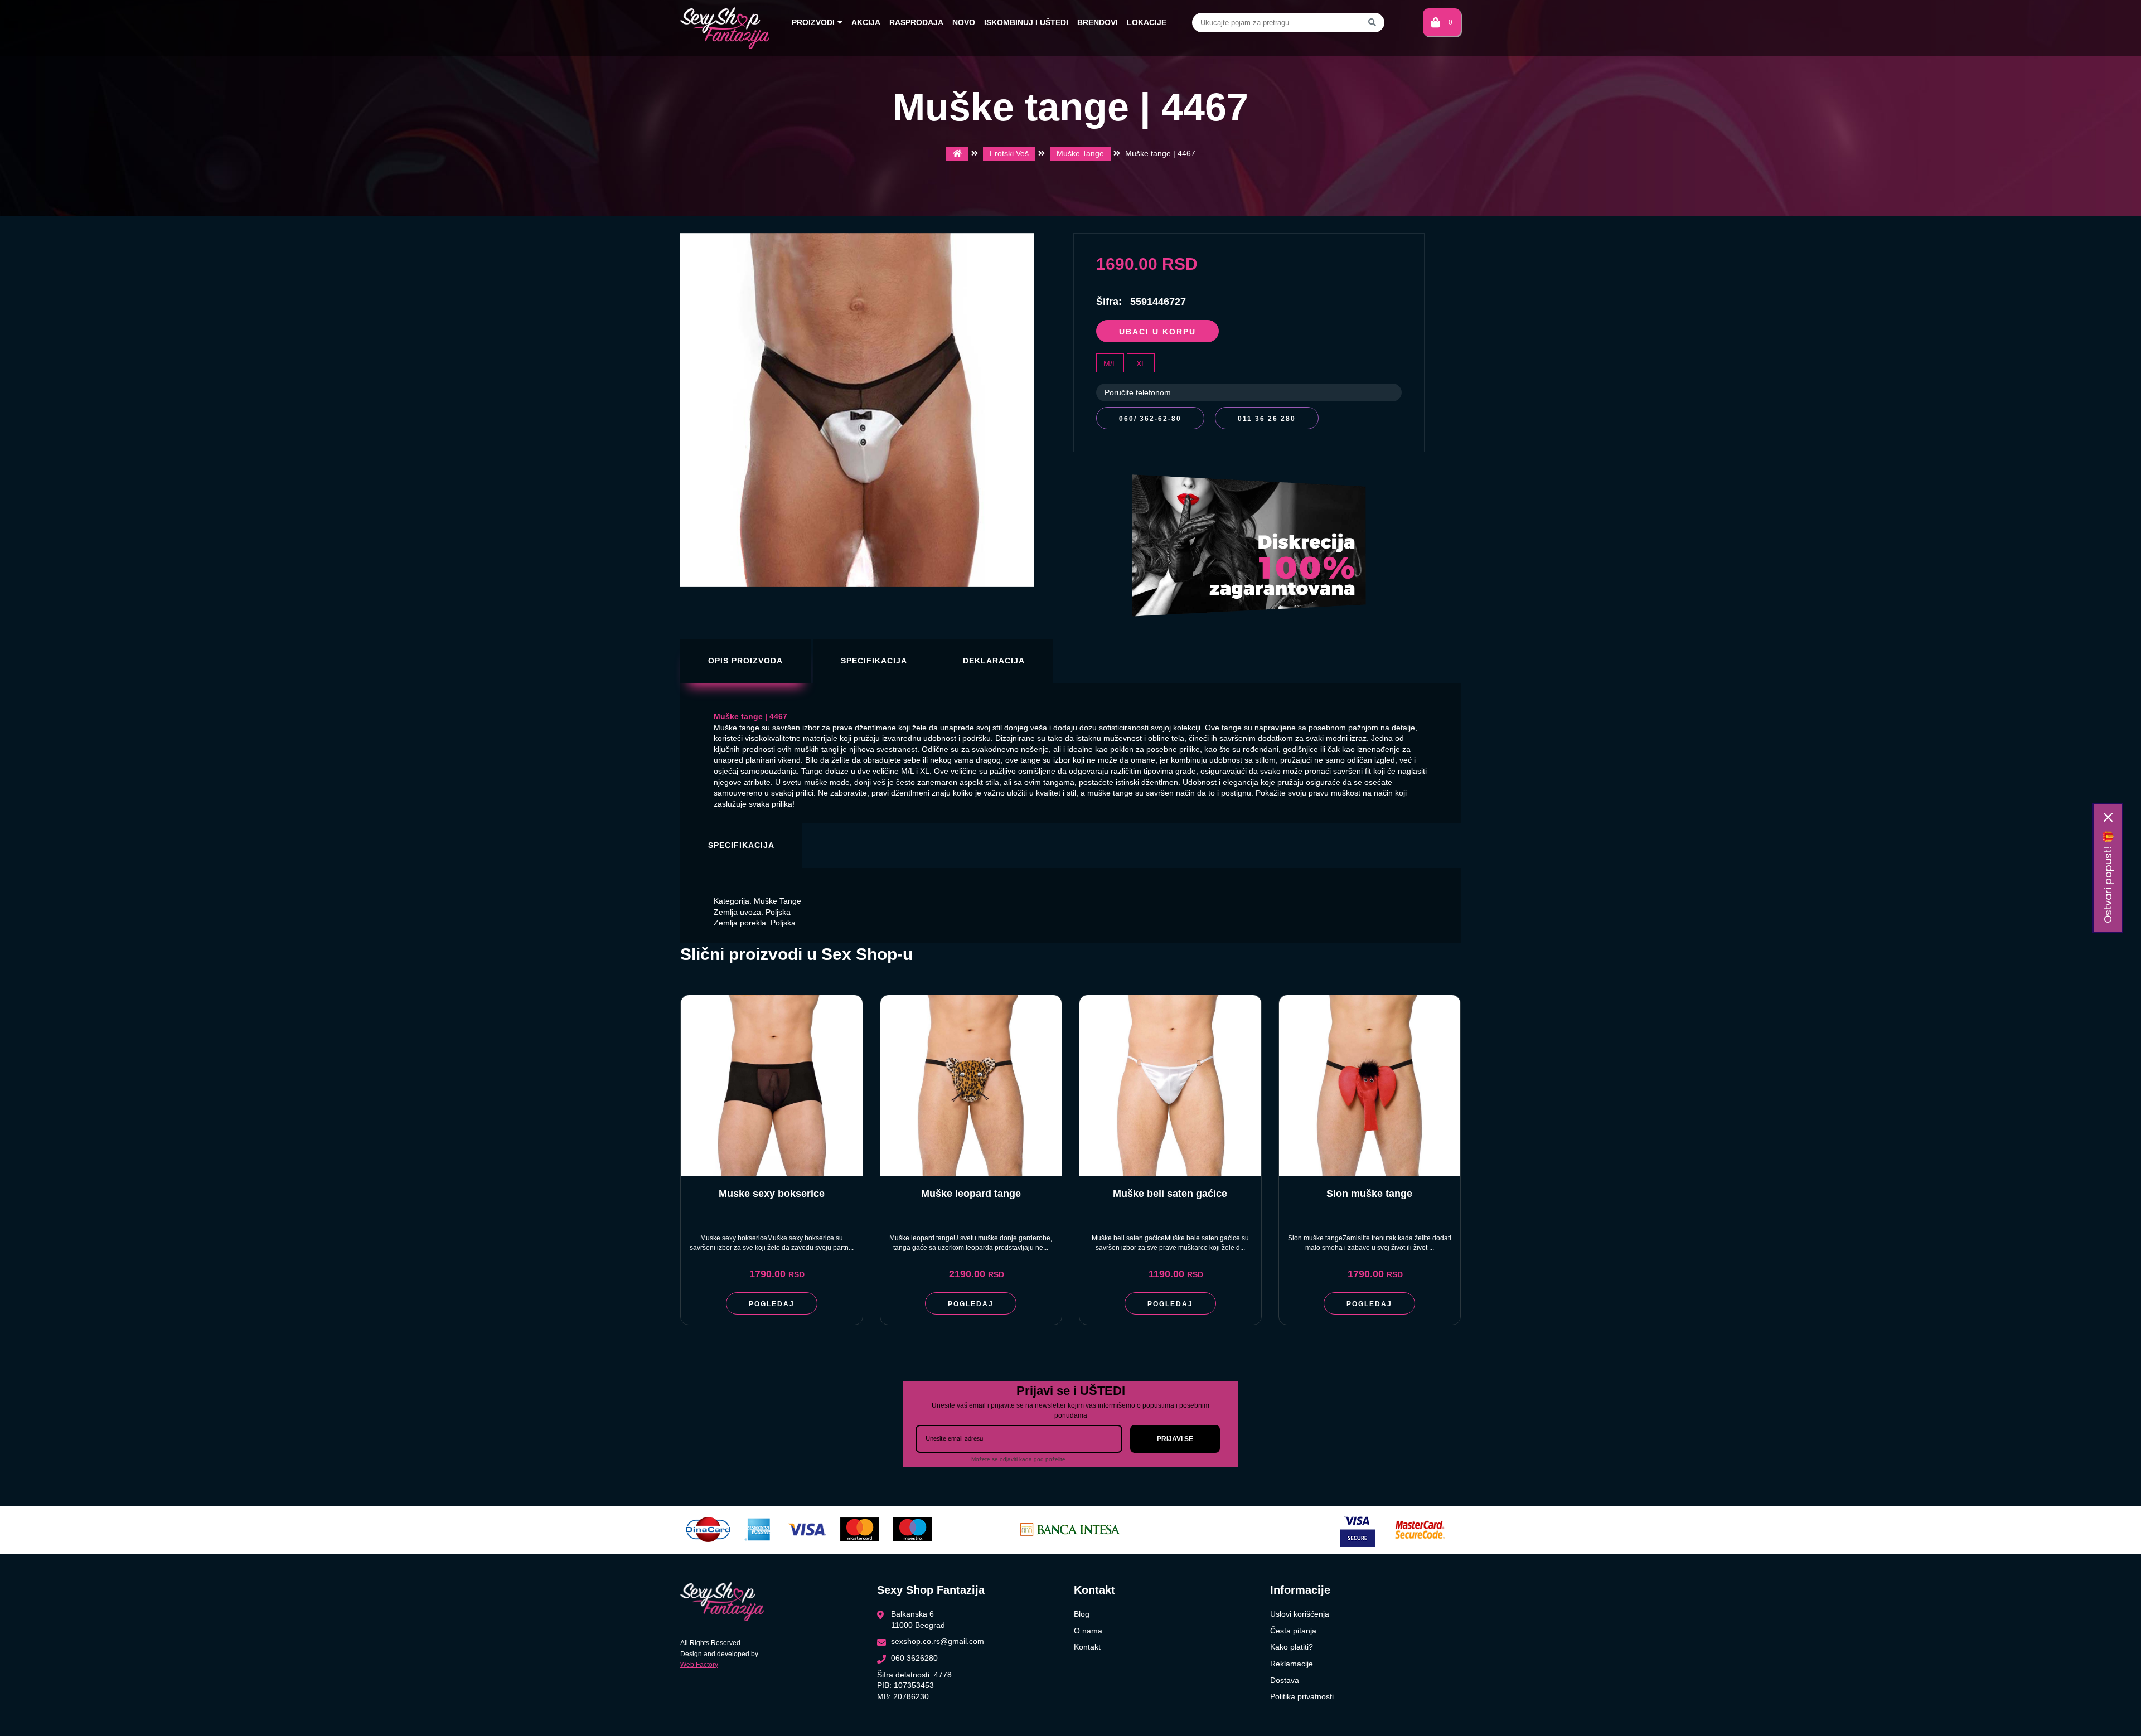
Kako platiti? (1292, 1647)
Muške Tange (1080, 153)
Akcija (866, 22)
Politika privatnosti (1302, 1696)
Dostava (1285, 1680)
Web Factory (699, 1665)
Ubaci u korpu (1157, 332)
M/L (1110, 363)
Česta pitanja (1293, 1631)
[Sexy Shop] (957, 154)
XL (1141, 363)
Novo (964, 22)
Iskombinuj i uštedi (1026, 22)
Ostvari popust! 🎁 (2108, 877)
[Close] (2108, 817)
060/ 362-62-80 (1150, 419)
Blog (1082, 1614)
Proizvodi (813, 22)
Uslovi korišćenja (1300, 1614)
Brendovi (1098, 22)
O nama (1088, 1631)
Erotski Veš (1009, 153)
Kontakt (1087, 1647)
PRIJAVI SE (1175, 1439)
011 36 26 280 (1267, 419)
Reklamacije (1292, 1664)
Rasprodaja (916, 22)
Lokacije (1147, 22)
